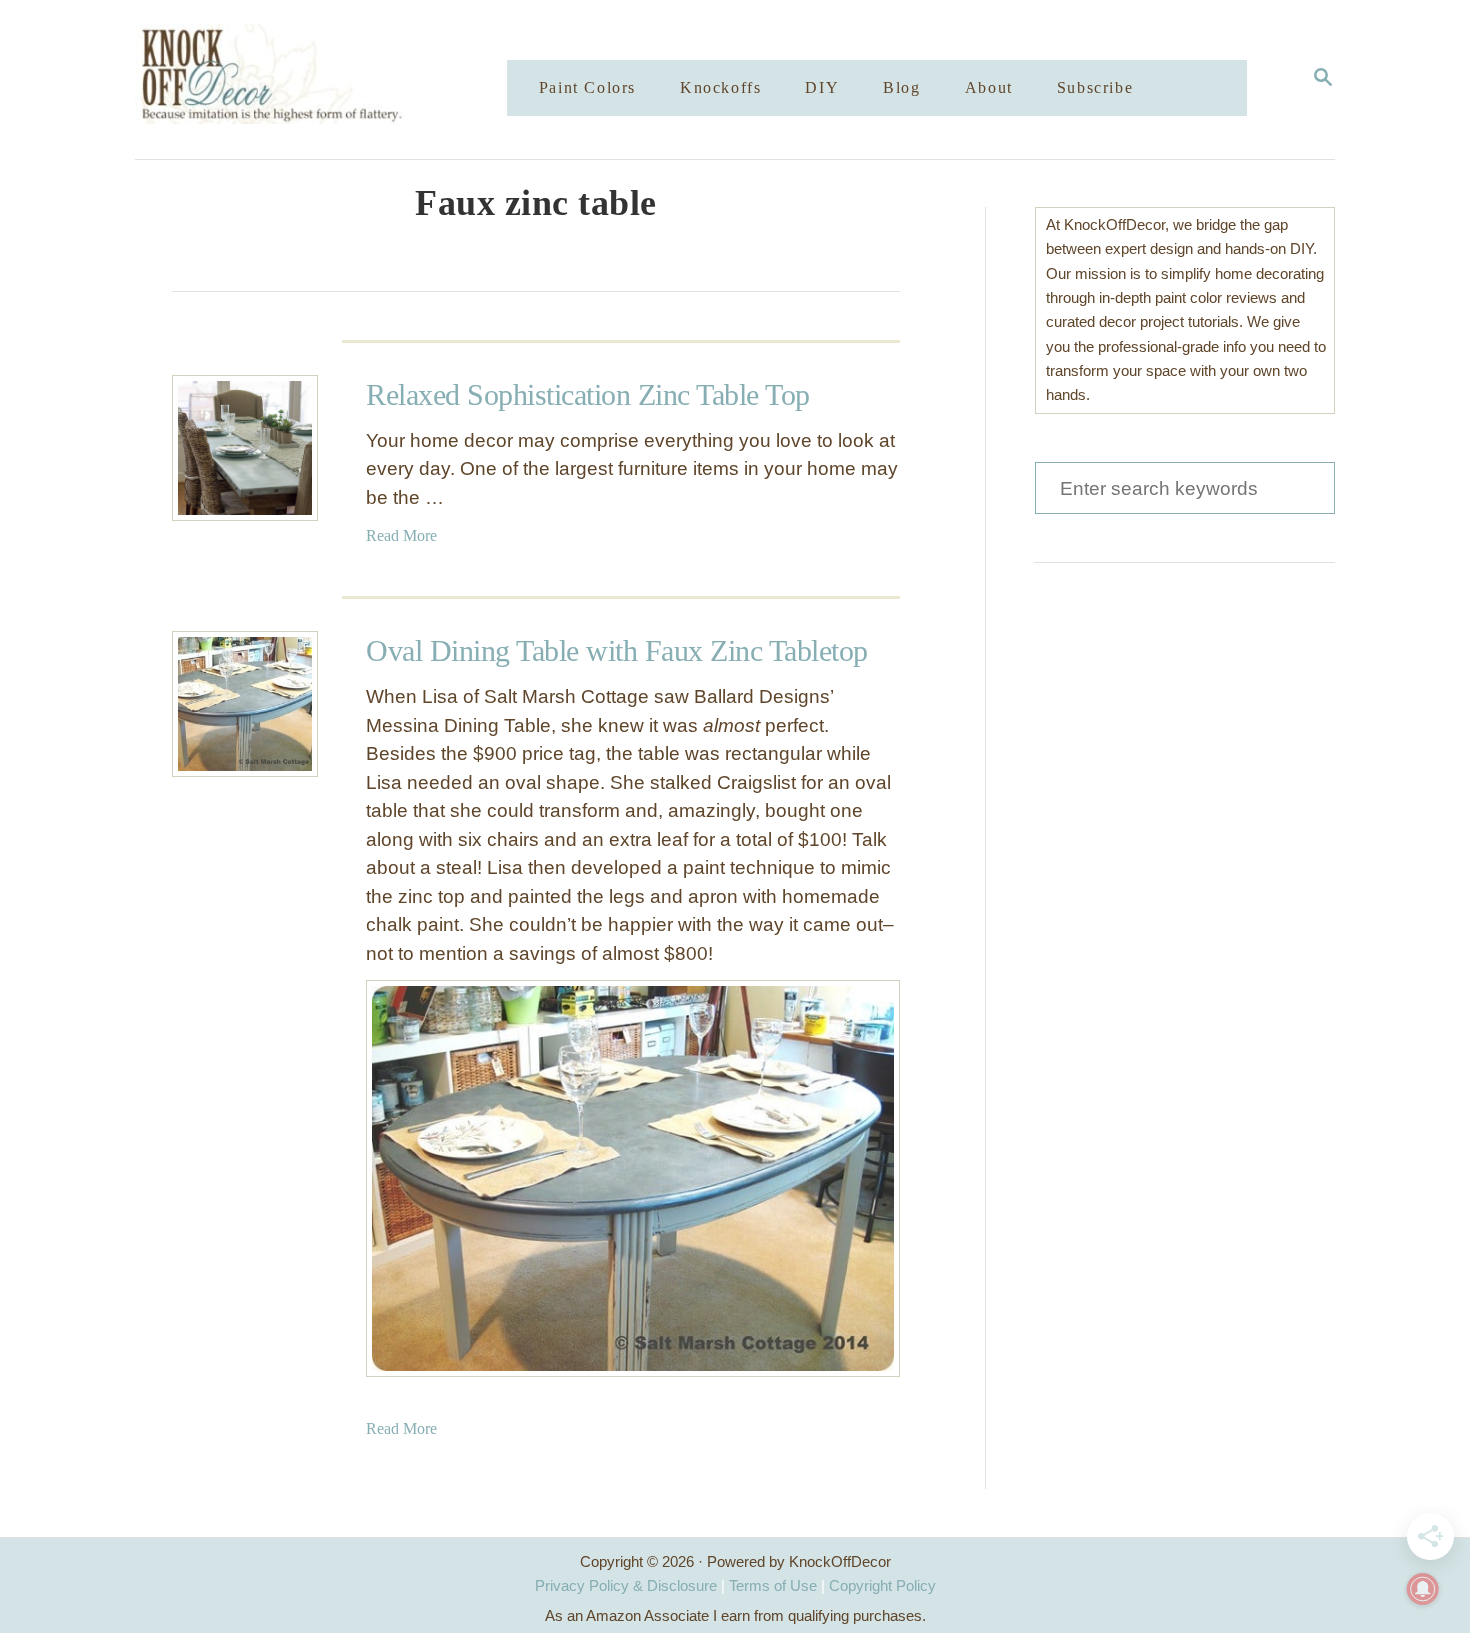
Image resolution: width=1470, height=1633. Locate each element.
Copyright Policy (882, 1585)
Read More (401, 535)
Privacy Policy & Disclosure (626, 1585)
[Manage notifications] (1423, 1589)
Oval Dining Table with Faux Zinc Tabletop (617, 650)
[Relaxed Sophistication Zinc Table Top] (245, 448)
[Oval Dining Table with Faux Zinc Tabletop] (245, 704)
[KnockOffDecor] (336, 79)
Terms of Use (773, 1585)
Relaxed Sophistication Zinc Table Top (588, 394)
